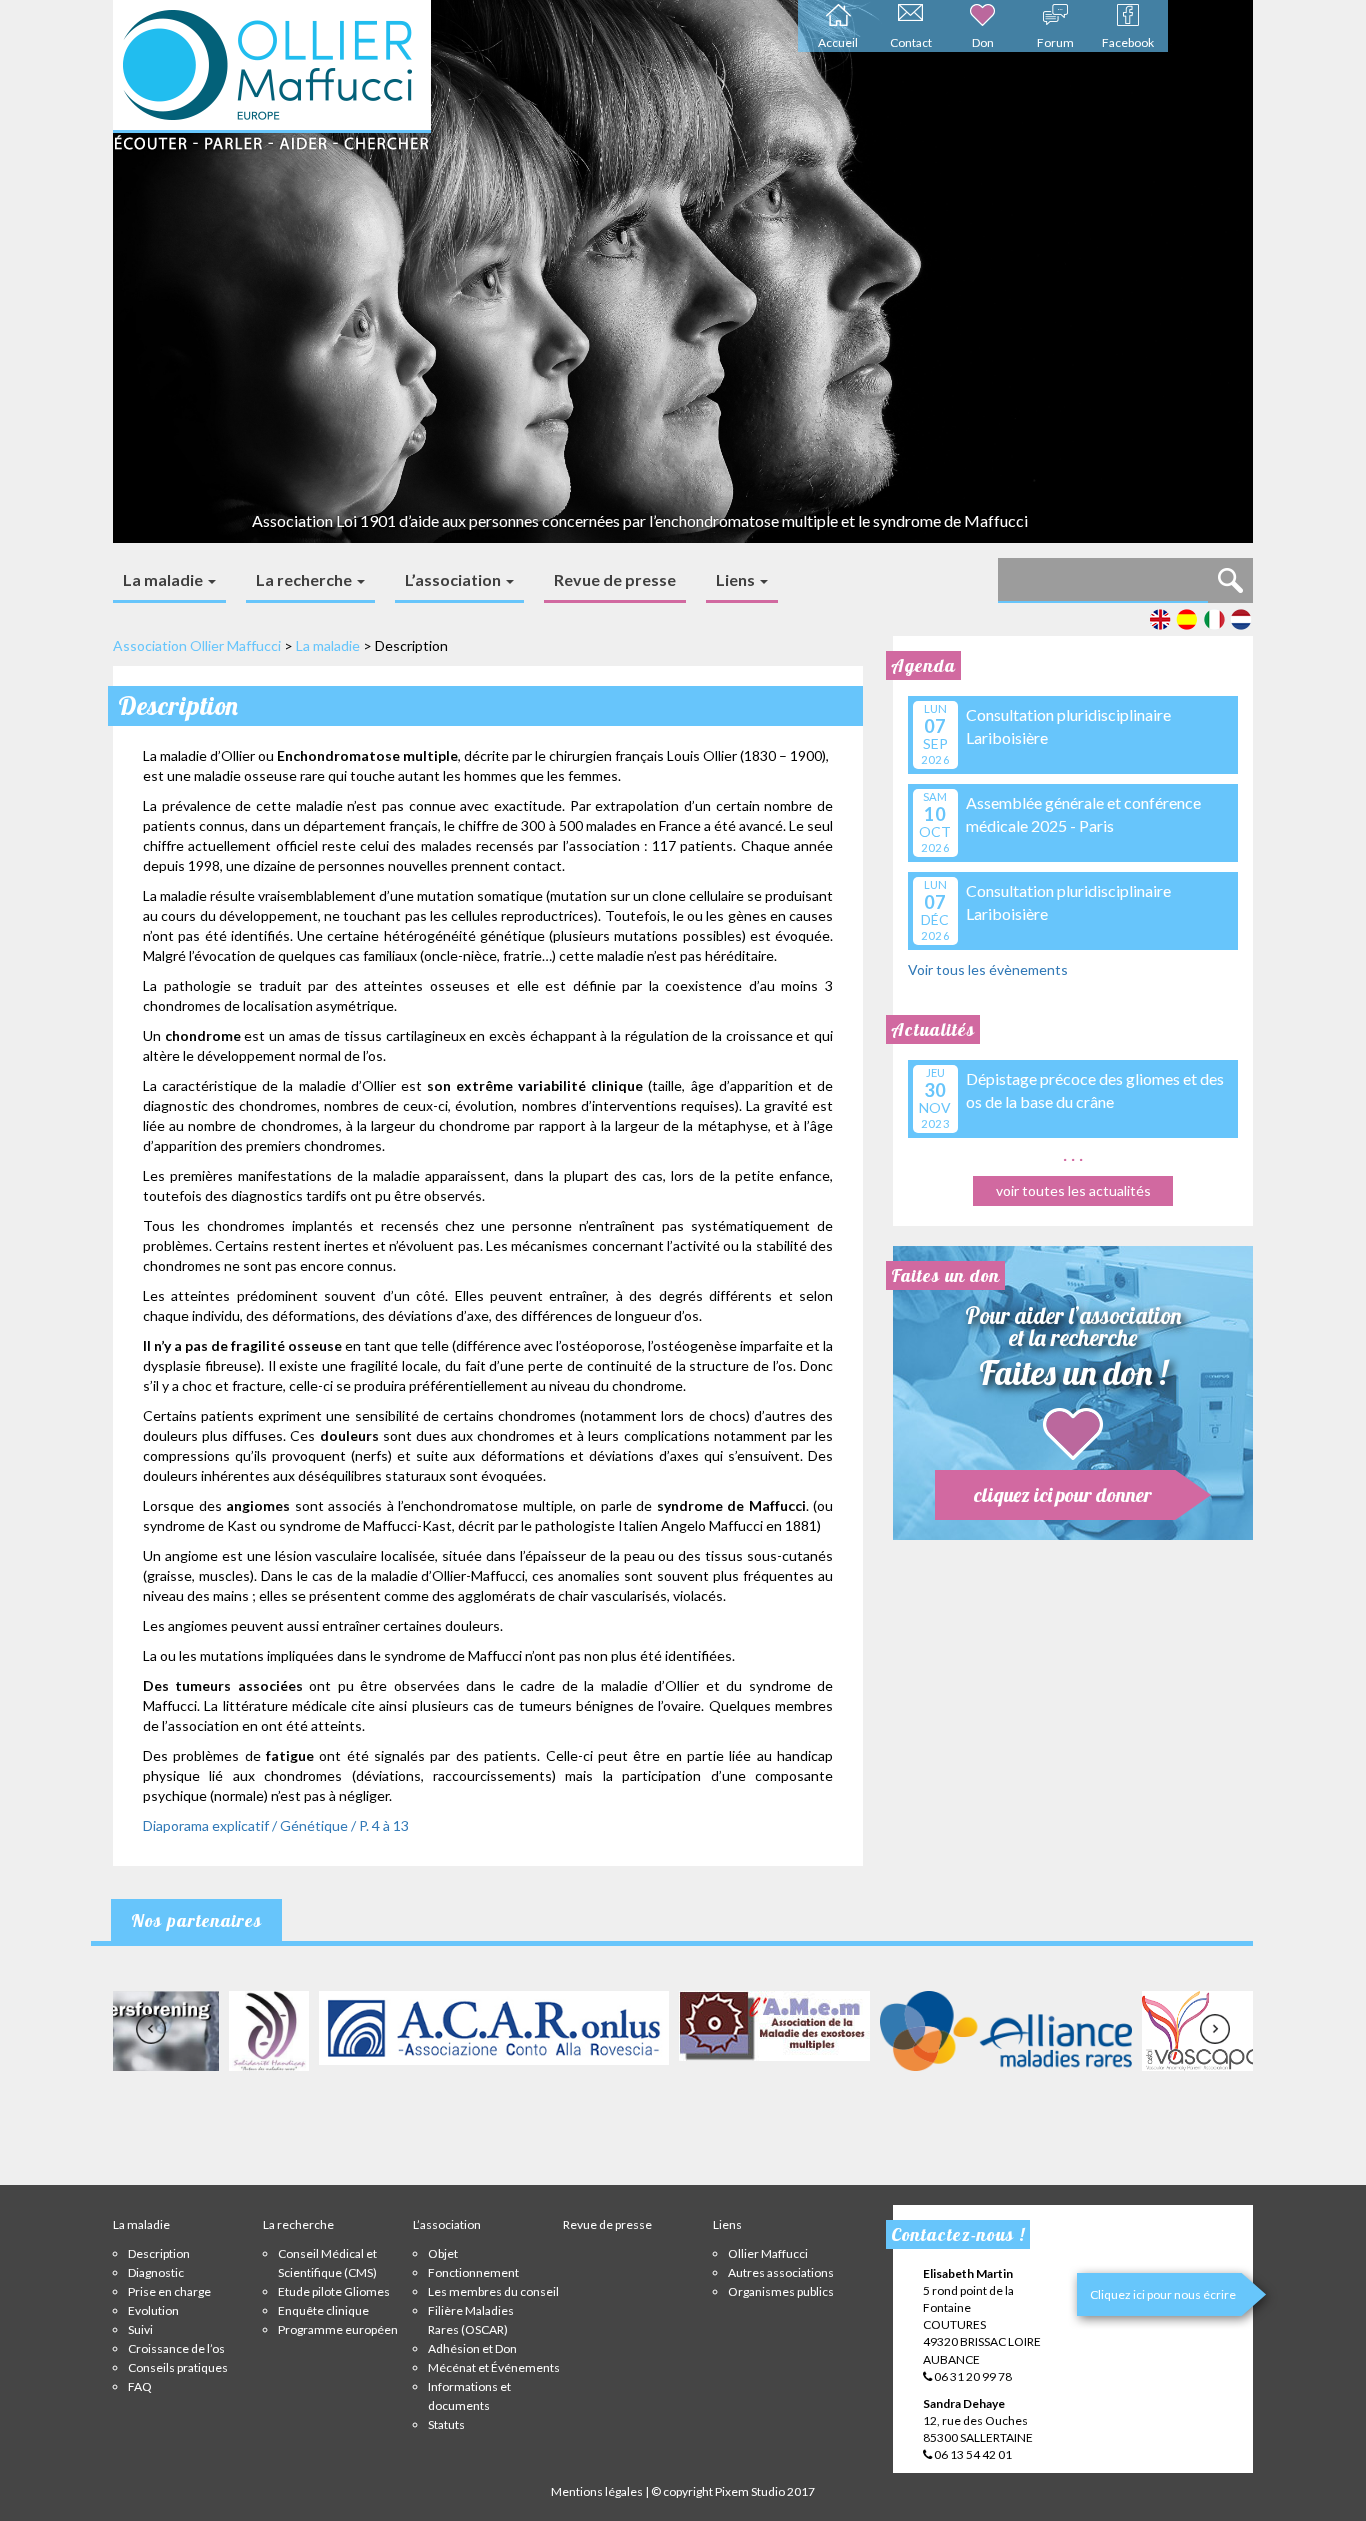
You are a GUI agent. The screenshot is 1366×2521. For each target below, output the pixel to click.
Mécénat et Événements (494, 2367)
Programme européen (338, 2329)
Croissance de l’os (176, 2348)
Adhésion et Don (472, 2348)
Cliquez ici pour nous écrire (1163, 2294)
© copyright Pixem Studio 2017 (733, 2491)
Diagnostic (156, 2272)
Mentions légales (597, 2491)
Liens (737, 579)
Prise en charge (169, 2291)
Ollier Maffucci (768, 2253)
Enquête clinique (323, 2310)
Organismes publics (781, 2291)
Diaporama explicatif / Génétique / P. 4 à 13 (276, 1825)
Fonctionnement (473, 2272)
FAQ (140, 2386)
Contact (911, 42)
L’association (454, 579)
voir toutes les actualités (1073, 1190)
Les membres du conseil (493, 2291)
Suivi (140, 2329)
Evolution (153, 2310)
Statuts (446, 2424)
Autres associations (781, 2272)
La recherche (305, 579)
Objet (443, 2253)
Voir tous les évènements (988, 969)
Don (983, 42)
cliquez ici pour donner (1063, 1494)
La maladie (164, 579)
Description (159, 2253)
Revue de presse (615, 579)
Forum (1055, 42)
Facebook (1128, 42)
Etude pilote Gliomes (334, 2291)
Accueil (838, 42)
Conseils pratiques (178, 2367)
